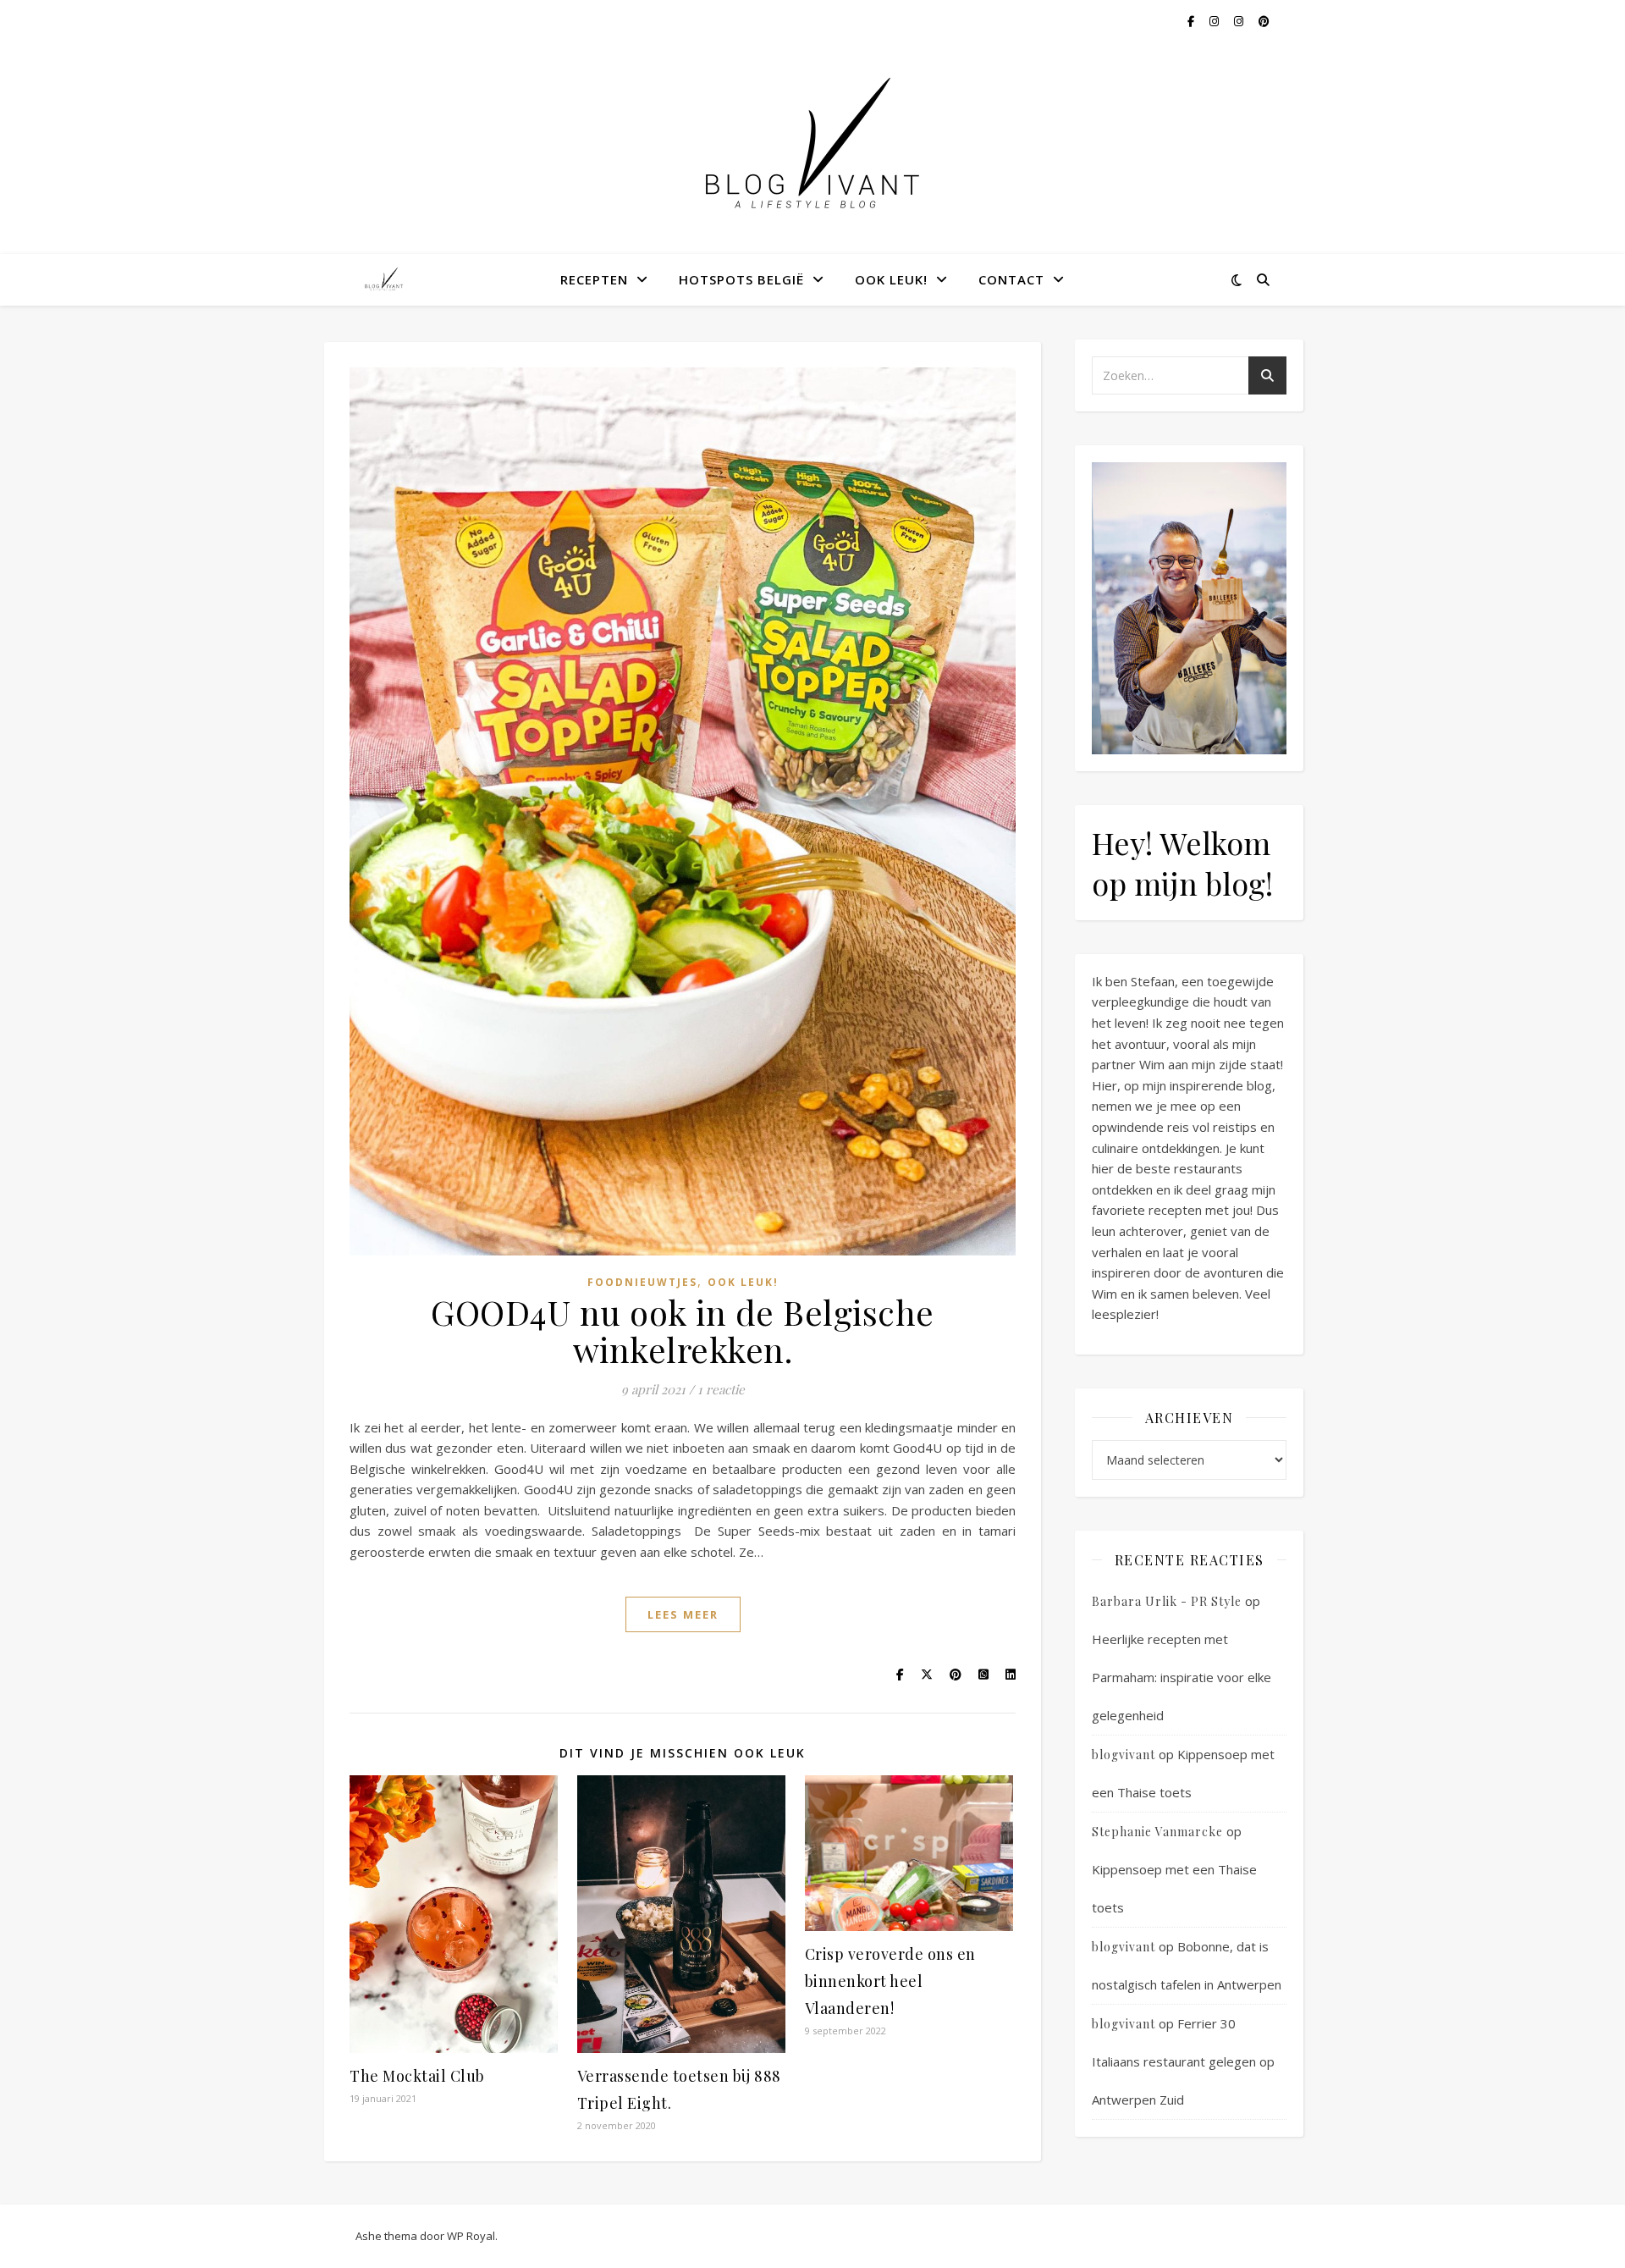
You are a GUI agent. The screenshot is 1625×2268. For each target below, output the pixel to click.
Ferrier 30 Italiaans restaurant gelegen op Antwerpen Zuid (1183, 2061)
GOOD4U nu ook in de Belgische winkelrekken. (683, 1330)
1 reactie (721, 1389)
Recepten (594, 279)
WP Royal (471, 2236)
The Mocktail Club (417, 2076)
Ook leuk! (891, 279)
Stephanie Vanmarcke (1157, 1832)
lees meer (683, 1614)
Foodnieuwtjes (642, 1282)
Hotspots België (741, 279)
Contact (1011, 279)
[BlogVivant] (385, 279)
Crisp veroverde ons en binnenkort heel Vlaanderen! (890, 1981)
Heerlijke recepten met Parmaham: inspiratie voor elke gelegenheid (1182, 1677)
